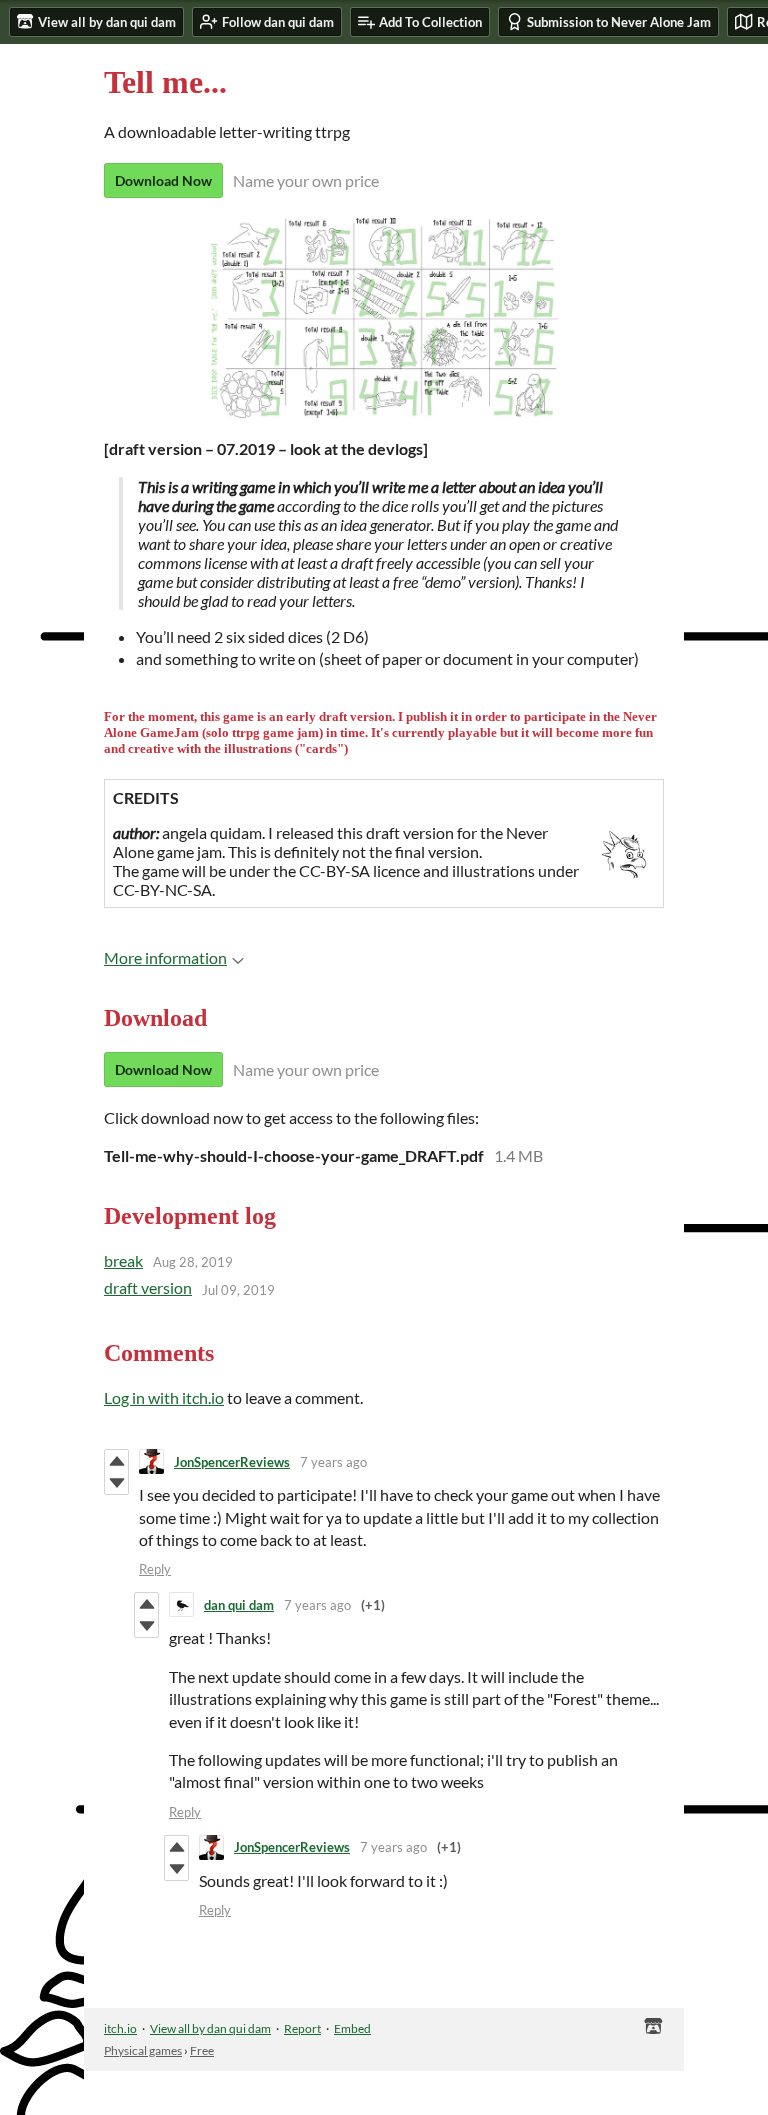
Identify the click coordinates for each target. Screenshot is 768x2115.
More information (165, 957)
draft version (148, 1287)
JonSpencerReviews (232, 1462)
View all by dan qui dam (210, 2028)
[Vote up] (116, 1461)
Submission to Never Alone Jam (619, 22)
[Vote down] (116, 1483)
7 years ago (333, 1462)
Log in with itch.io (164, 1397)
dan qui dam (239, 1605)
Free (202, 2050)
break (123, 1260)
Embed (352, 2028)
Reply (155, 1569)
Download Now (163, 180)
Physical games (143, 2050)
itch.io (120, 2028)
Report (302, 2028)
